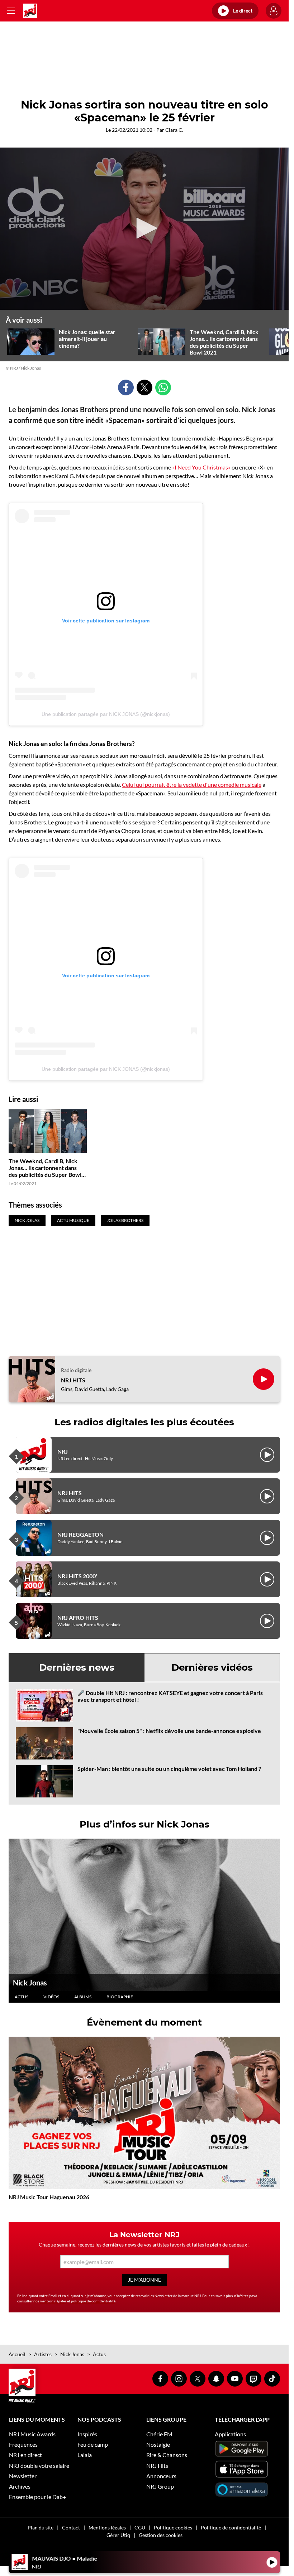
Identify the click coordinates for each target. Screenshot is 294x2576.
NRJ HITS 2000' (77, 1576)
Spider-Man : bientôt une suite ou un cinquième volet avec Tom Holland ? (169, 1769)
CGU (140, 2527)
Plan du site (41, 2527)
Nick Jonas (30, 1983)
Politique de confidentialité (231, 2527)
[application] (144, 229)
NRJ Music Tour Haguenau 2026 (49, 2197)
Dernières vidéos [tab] (212, 1667)
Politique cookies (173, 2527)
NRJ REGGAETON (80, 1534)
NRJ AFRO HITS (78, 1617)
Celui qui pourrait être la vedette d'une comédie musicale (192, 784)
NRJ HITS (73, 1380)
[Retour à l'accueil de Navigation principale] (30, 11)
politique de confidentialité (93, 2301)
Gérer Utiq (118, 2535)
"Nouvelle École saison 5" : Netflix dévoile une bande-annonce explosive (169, 1731)
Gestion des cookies (161, 2535)
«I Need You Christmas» (201, 467)
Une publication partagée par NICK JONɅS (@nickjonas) (106, 714)
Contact (71, 2527)
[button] (144, 228)
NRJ (63, 1451)
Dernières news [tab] (77, 1667)
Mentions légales (107, 2527)
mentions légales (53, 2301)
